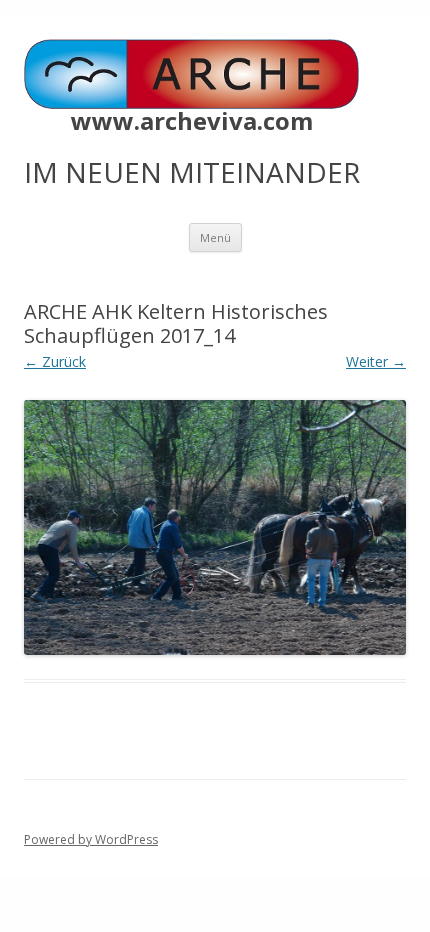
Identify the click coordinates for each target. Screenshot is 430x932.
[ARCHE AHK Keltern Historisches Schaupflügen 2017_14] (215, 527)
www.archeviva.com (192, 121)
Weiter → (376, 361)
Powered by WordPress (91, 839)
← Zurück (55, 361)
